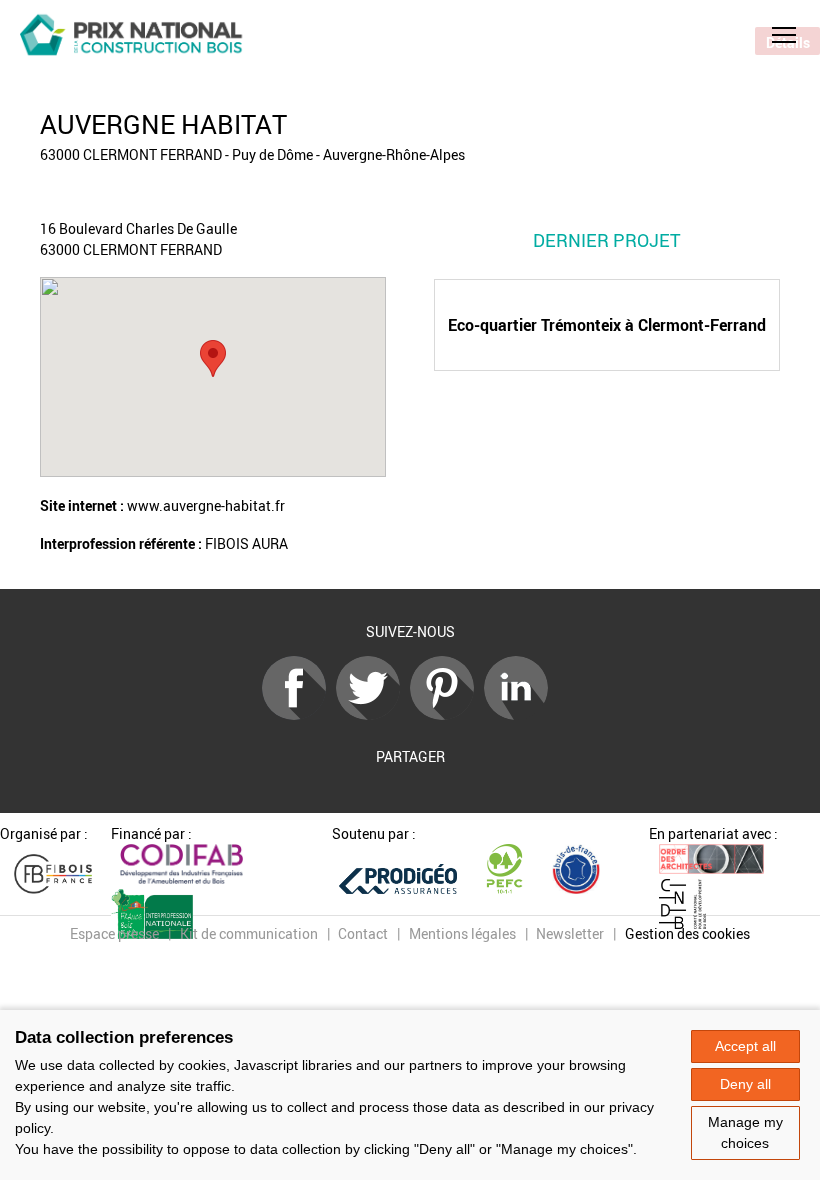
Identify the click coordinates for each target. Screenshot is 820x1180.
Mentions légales (462, 933)
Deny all (745, 1084)
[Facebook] (299, 714)
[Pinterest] (447, 714)
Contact (363, 933)
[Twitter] (373, 714)
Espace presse (114, 933)
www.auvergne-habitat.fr (206, 505)
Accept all (745, 1046)
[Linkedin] (521, 714)
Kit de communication (249, 933)
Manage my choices (745, 1132)
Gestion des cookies (687, 933)
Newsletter (570, 933)
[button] (784, 35)
